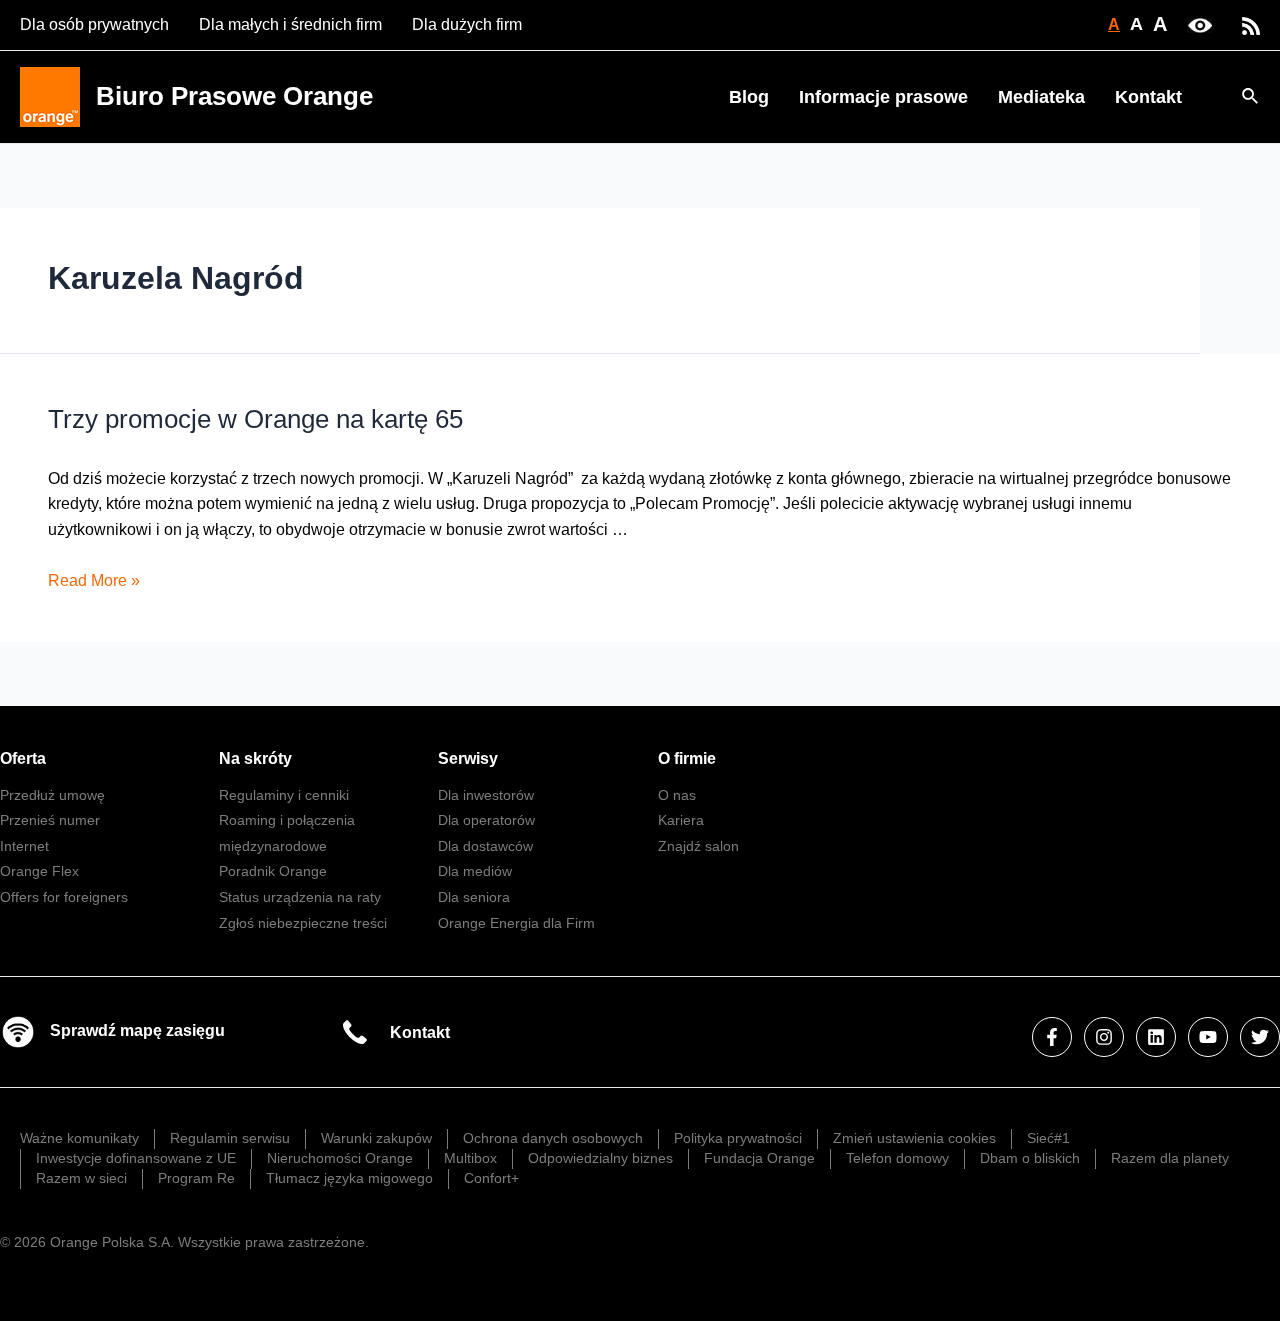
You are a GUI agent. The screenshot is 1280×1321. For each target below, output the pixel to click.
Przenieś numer (50, 820)
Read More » (94, 580)
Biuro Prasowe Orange (234, 96)
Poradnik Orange (273, 871)
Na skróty (255, 758)
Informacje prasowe (883, 97)
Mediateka (1041, 97)
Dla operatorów (486, 820)
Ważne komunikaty (79, 1138)
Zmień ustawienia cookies (914, 1138)
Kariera (681, 820)
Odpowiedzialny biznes (600, 1158)
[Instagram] (1104, 1037)
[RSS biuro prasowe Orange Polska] (1251, 24)
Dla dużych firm (467, 24)
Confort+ (491, 1178)
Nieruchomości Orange (340, 1158)
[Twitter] (1260, 1037)
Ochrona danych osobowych (553, 1138)
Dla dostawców (485, 846)
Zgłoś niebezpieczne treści (303, 923)
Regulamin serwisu (230, 1138)
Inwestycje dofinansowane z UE (136, 1158)
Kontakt (1148, 97)
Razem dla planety (1170, 1158)
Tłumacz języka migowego (349, 1178)
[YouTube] (1208, 1037)
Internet (24, 846)
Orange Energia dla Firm (516, 923)
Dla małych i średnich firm (290, 24)
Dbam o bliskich (1030, 1158)
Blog (749, 97)
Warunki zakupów (376, 1138)
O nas (677, 795)
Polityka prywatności (738, 1138)
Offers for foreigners (64, 897)
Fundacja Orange (759, 1158)
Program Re (196, 1178)
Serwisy (468, 758)
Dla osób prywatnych (94, 24)
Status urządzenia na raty (300, 897)
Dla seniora (474, 897)
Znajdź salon (698, 846)
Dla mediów (475, 871)
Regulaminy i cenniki (284, 795)
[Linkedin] (1156, 1037)
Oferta (23, 758)
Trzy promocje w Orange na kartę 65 (255, 419)
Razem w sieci (81, 1178)
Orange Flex (39, 871)
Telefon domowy (897, 1158)
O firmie (687, 758)
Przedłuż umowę (52, 795)
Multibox (470, 1158)
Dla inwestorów (486, 795)
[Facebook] (1052, 1037)
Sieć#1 (1048, 1138)
